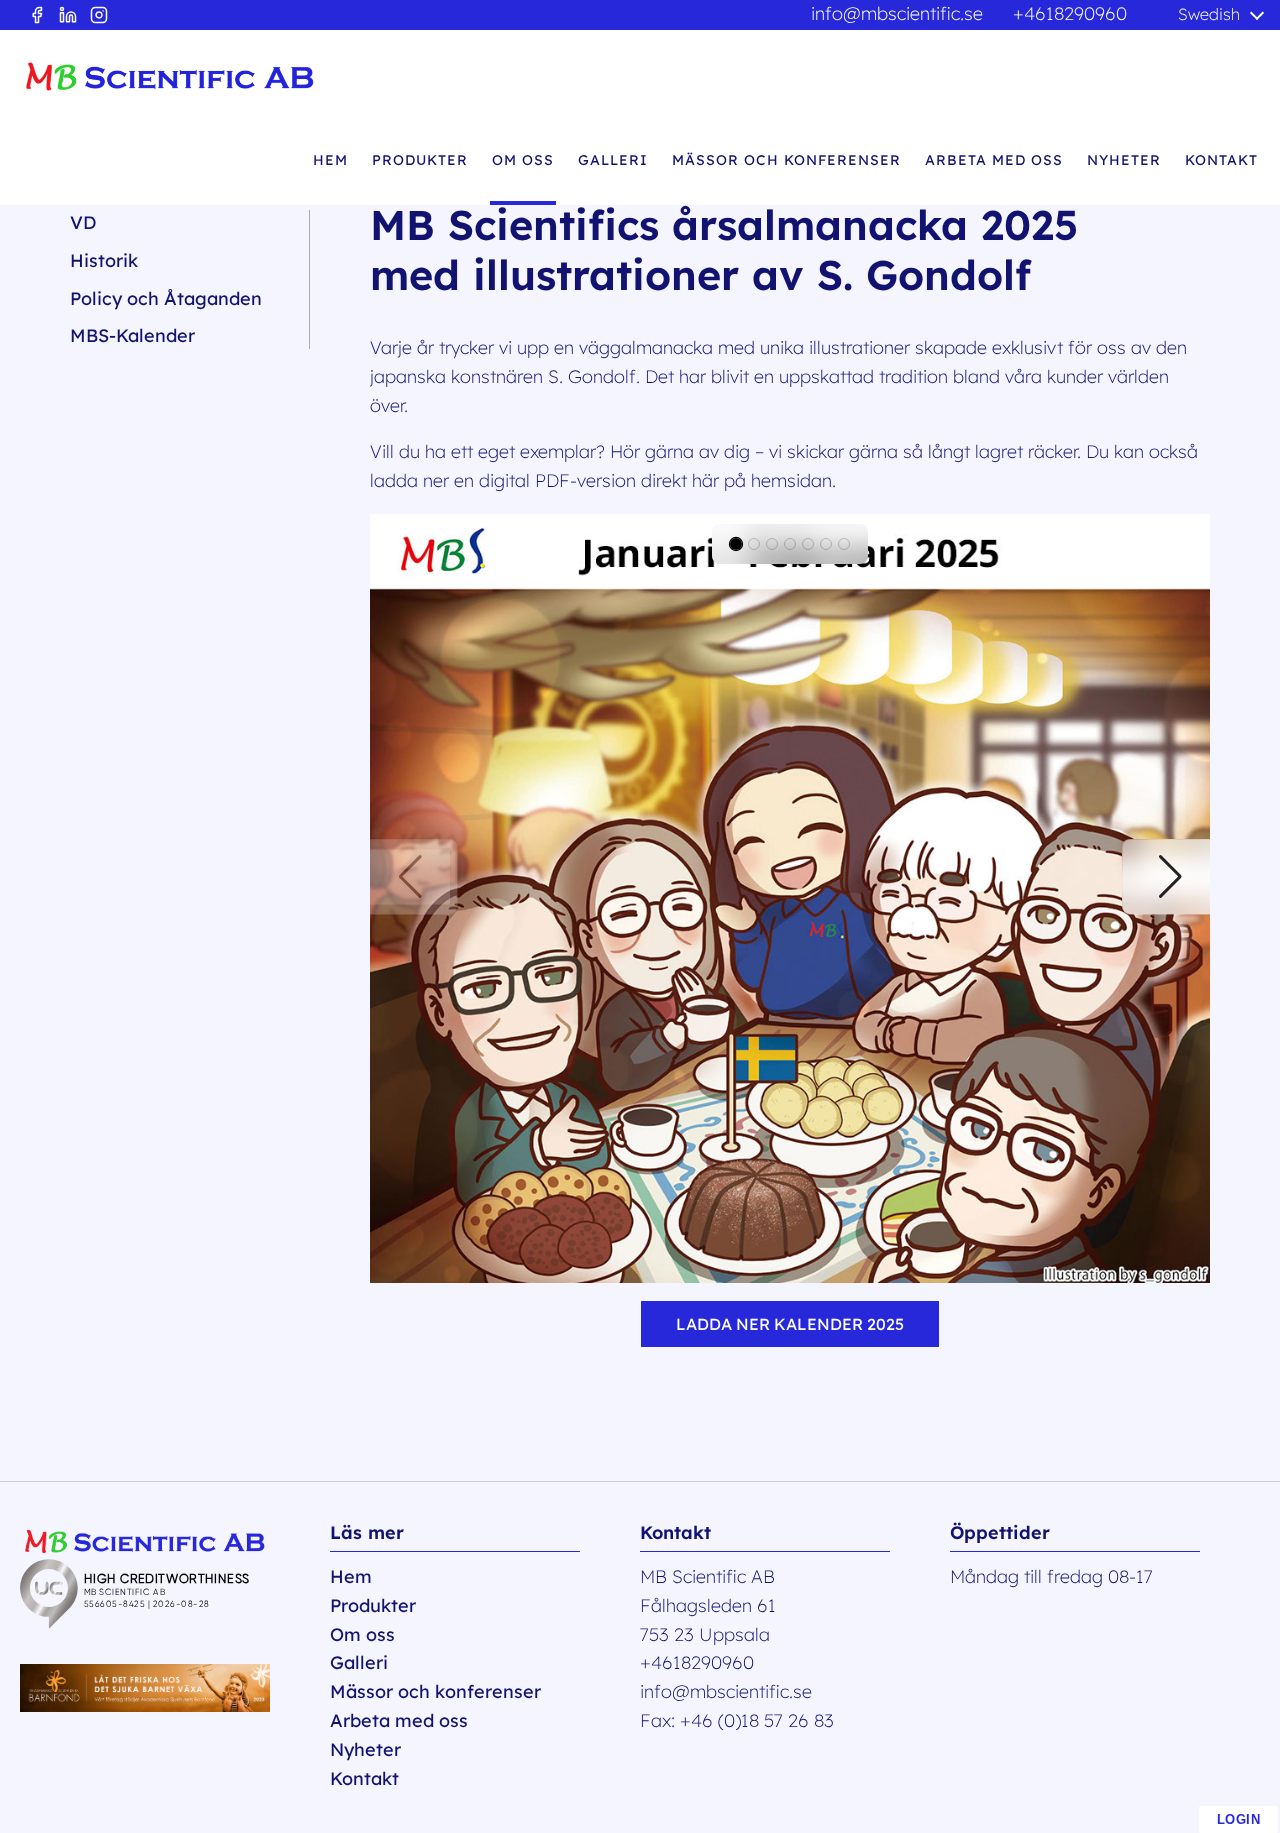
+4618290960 (1070, 13)
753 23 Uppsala (705, 1634)
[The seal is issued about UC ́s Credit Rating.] (175, 1622)
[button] (410, 876)
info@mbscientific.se (897, 13)
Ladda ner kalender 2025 (790, 1324)
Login (1239, 1819)
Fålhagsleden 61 (708, 1605)
